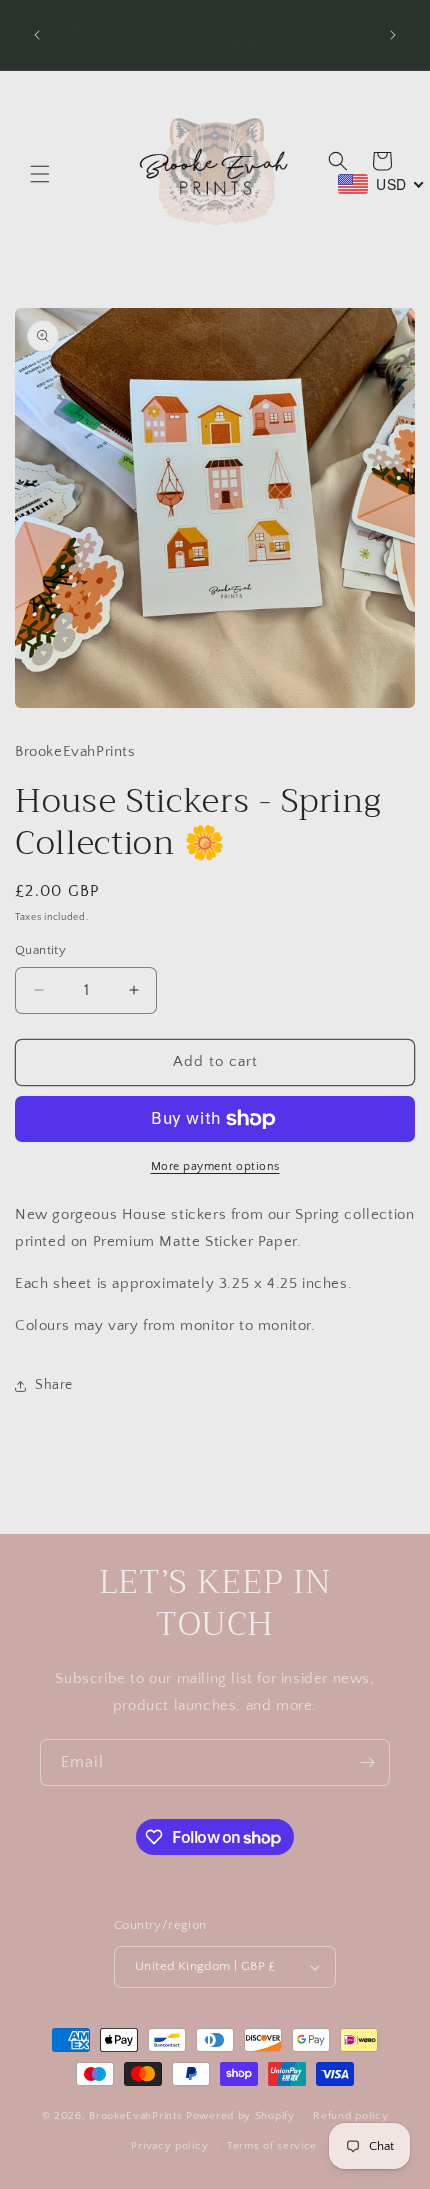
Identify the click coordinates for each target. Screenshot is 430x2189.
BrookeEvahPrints (137, 2115)
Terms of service (272, 2146)
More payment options (215, 1166)
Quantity (40, 950)
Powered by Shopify (240, 2115)
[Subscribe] (367, 1762)
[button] (40, 174)
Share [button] (54, 1385)
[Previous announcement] (37, 35)
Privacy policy (169, 2146)
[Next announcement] (393, 35)
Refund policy (350, 2116)
